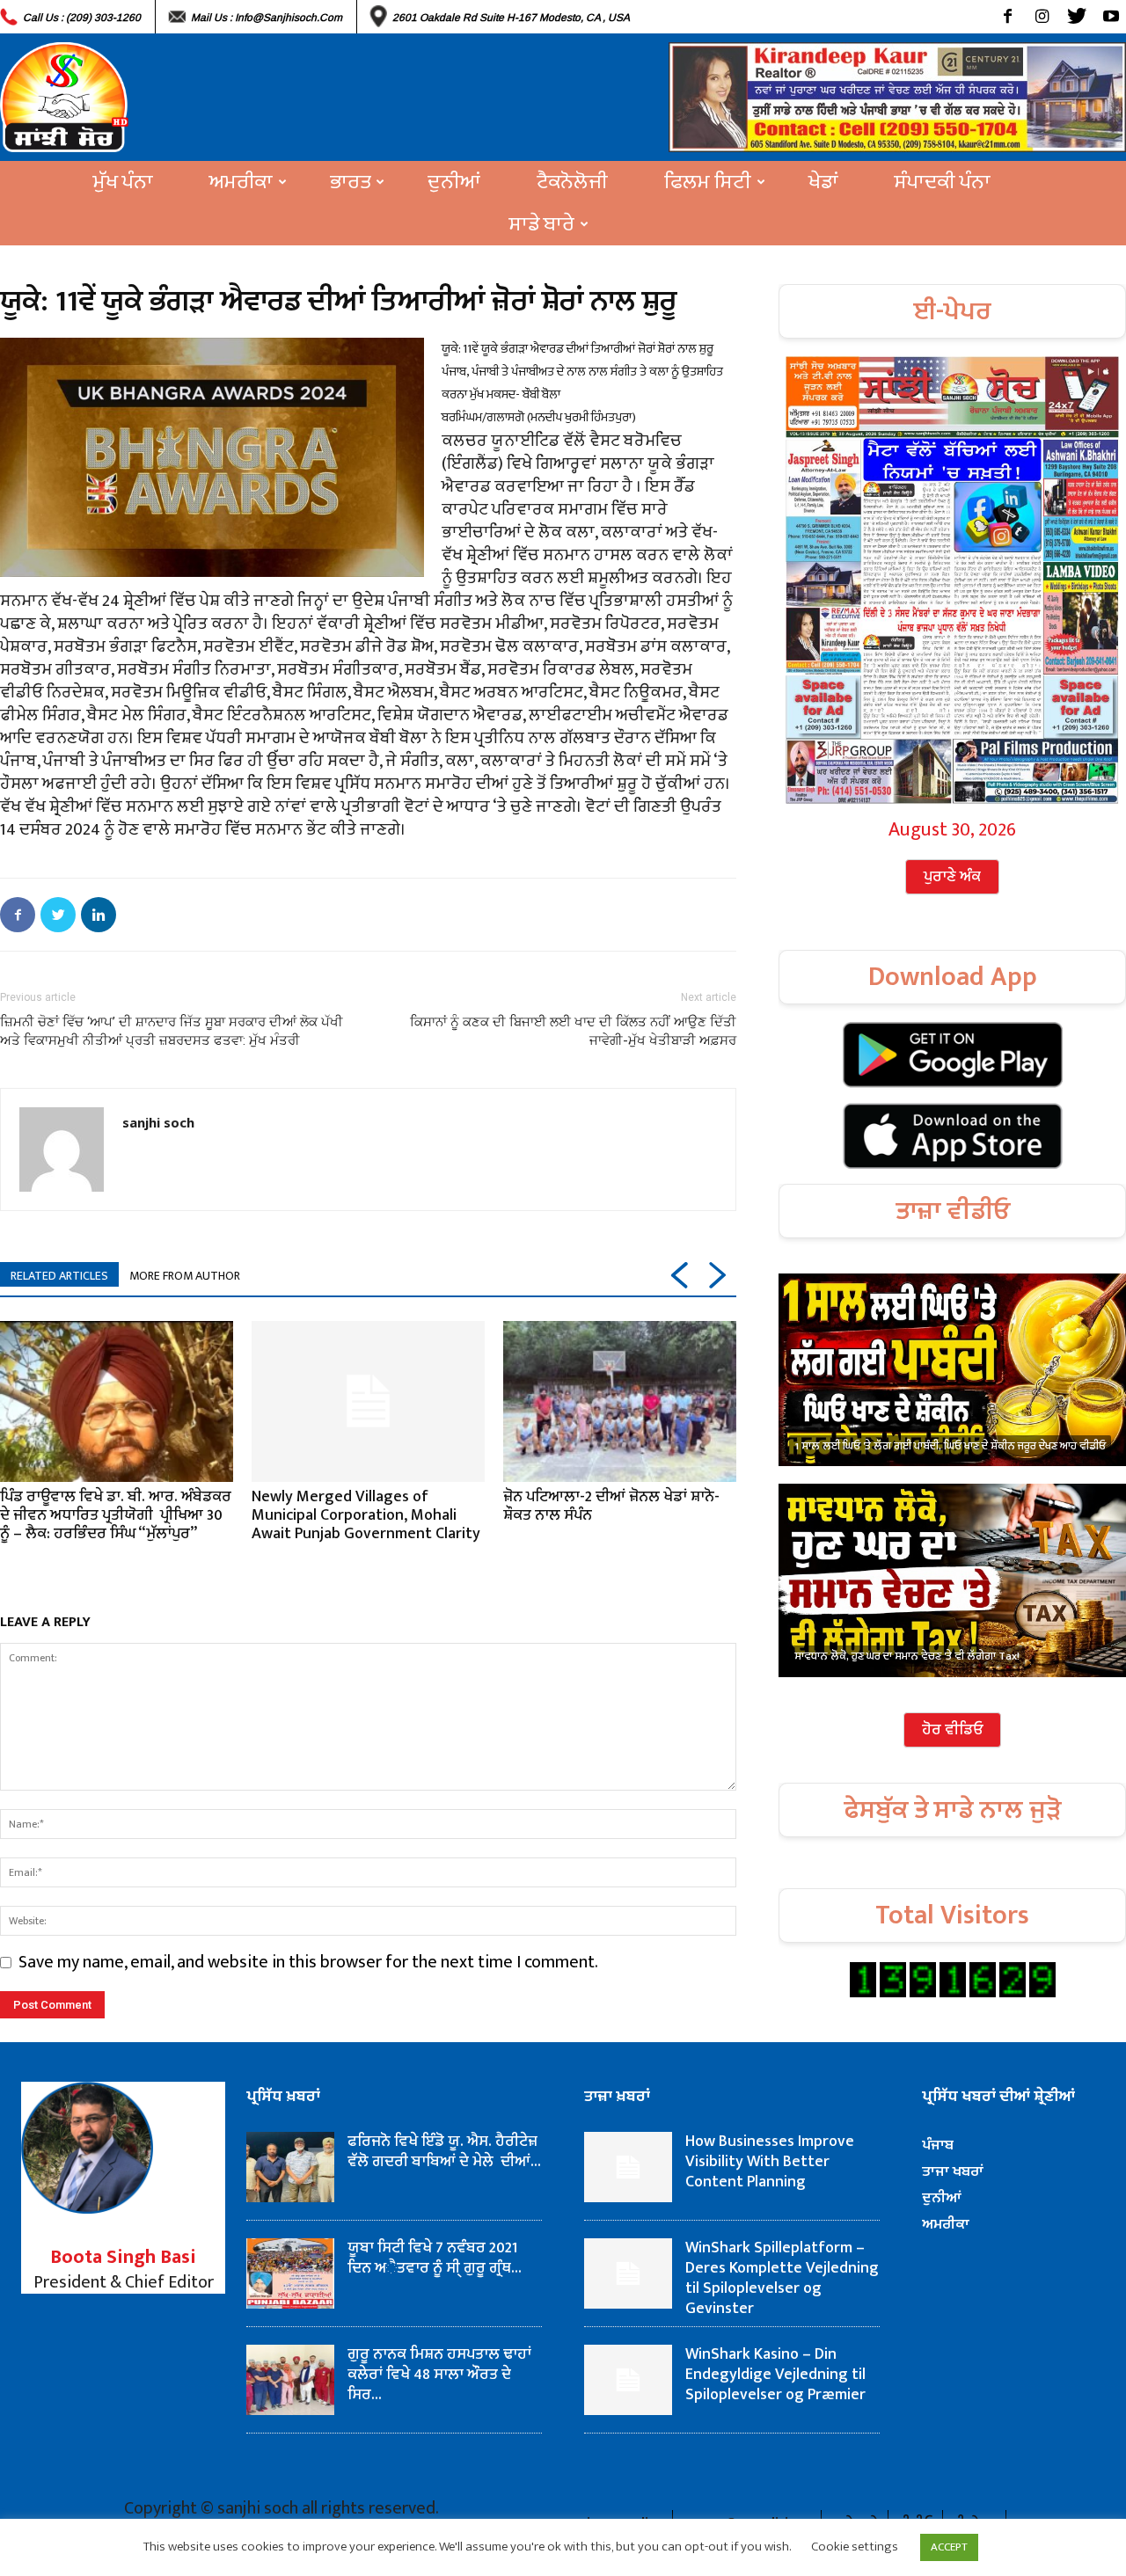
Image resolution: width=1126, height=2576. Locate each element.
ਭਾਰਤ (350, 182)
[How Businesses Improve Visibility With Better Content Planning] (628, 2167)
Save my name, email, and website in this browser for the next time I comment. (308, 1962)
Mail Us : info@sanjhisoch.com (267, 18)
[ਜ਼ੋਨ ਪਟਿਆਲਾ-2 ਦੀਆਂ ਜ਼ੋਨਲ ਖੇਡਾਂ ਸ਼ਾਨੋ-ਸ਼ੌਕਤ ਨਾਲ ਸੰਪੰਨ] (620, 1401)
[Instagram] (1042, 17)
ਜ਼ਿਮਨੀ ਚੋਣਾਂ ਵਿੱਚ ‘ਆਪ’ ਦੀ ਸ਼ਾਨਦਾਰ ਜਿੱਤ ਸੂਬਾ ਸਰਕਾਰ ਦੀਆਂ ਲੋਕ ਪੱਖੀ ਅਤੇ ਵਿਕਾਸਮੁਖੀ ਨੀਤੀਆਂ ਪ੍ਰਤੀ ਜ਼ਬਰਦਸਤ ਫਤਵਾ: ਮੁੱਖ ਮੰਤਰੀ (172, 1031)
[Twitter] (1076, 17)
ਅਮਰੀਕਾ (241, 182)
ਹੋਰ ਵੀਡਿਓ (952, 1730)
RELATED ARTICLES (59, 1276)
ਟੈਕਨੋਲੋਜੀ (572, 182)
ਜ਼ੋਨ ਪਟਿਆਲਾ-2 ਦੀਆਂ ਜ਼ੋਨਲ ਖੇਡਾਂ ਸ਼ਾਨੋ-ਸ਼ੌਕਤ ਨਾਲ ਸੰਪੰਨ (611, 1506)
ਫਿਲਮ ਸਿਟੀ (708, 182)
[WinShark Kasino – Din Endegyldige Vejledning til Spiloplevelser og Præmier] (628, 2380)
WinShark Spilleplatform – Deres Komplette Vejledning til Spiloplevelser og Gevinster (782, 2278)
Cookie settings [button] (855, 2547)
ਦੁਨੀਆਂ (454, 182)
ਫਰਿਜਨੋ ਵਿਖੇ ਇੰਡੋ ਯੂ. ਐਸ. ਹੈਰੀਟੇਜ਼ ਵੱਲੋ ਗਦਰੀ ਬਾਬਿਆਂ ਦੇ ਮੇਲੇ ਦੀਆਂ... (444, 2152)
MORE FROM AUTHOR (185, 1276)
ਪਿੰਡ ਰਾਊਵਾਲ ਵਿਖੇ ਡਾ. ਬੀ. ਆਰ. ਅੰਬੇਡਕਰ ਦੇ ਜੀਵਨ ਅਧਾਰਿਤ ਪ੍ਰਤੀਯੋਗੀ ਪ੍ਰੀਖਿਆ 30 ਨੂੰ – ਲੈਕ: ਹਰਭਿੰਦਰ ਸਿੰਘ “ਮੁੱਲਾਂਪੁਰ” (116, 1515)
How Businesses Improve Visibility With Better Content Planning (770, 2162)
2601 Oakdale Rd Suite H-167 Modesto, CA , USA (511, 18)
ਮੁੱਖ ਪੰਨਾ (123, 182)
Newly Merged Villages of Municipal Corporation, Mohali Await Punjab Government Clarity (366, 1515)
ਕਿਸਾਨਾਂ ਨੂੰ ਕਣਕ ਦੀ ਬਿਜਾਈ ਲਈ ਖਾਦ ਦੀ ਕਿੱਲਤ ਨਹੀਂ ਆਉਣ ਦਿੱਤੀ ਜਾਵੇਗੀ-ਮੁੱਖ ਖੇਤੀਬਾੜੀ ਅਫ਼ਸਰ (573, 1031)
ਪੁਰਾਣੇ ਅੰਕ (952, 877)
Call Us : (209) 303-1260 (82, 18)
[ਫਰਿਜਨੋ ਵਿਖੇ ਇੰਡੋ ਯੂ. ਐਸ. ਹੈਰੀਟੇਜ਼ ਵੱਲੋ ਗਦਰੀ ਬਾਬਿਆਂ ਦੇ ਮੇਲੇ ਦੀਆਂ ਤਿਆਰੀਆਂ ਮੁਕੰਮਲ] (290, 2167)
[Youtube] (1111, 17)
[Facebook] (1008, 17)
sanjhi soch (158, 1122)
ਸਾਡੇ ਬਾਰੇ (542, 224)
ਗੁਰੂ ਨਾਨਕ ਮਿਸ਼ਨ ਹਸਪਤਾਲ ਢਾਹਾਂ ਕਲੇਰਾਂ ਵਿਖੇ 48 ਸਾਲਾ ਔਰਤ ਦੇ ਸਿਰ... (439, 2375)
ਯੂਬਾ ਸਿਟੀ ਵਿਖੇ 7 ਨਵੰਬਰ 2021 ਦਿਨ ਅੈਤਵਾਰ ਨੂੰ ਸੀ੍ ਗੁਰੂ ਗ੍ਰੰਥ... (435, 2258)
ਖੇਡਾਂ (823, 182)
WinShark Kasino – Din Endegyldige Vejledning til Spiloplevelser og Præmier (775, 2375)
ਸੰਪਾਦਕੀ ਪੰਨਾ (943, 182)
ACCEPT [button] (949, 2547)
